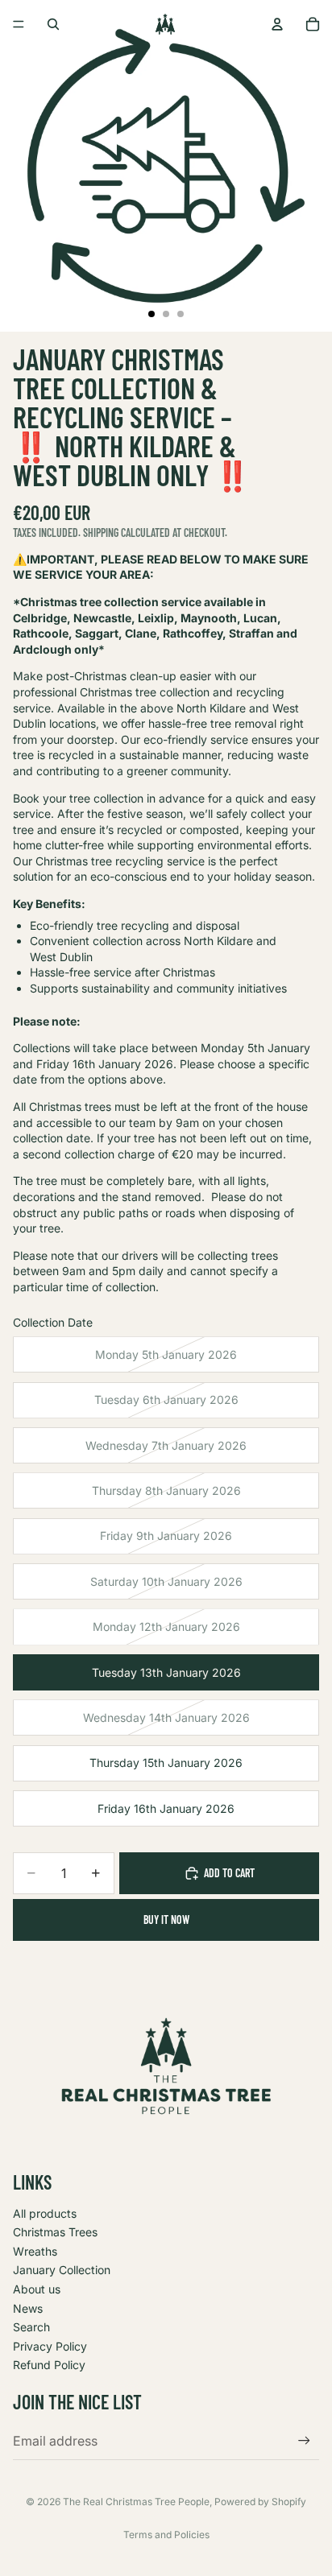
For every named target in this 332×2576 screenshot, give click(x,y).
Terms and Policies (166, 2535)
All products (45, 2213)
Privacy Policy (50, 2346)
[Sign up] (304, 2440)
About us (37, 2289)
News (28, 2308)
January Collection (62, 2270)
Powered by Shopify (260, 2502)
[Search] (53, 24)
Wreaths (35, 2251)
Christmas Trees (55, 2232)
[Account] (277, 24)
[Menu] (19, 24)
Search (31, 2327)
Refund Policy (49, 2365)
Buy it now (166, 1920)
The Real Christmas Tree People (136, 2502)
